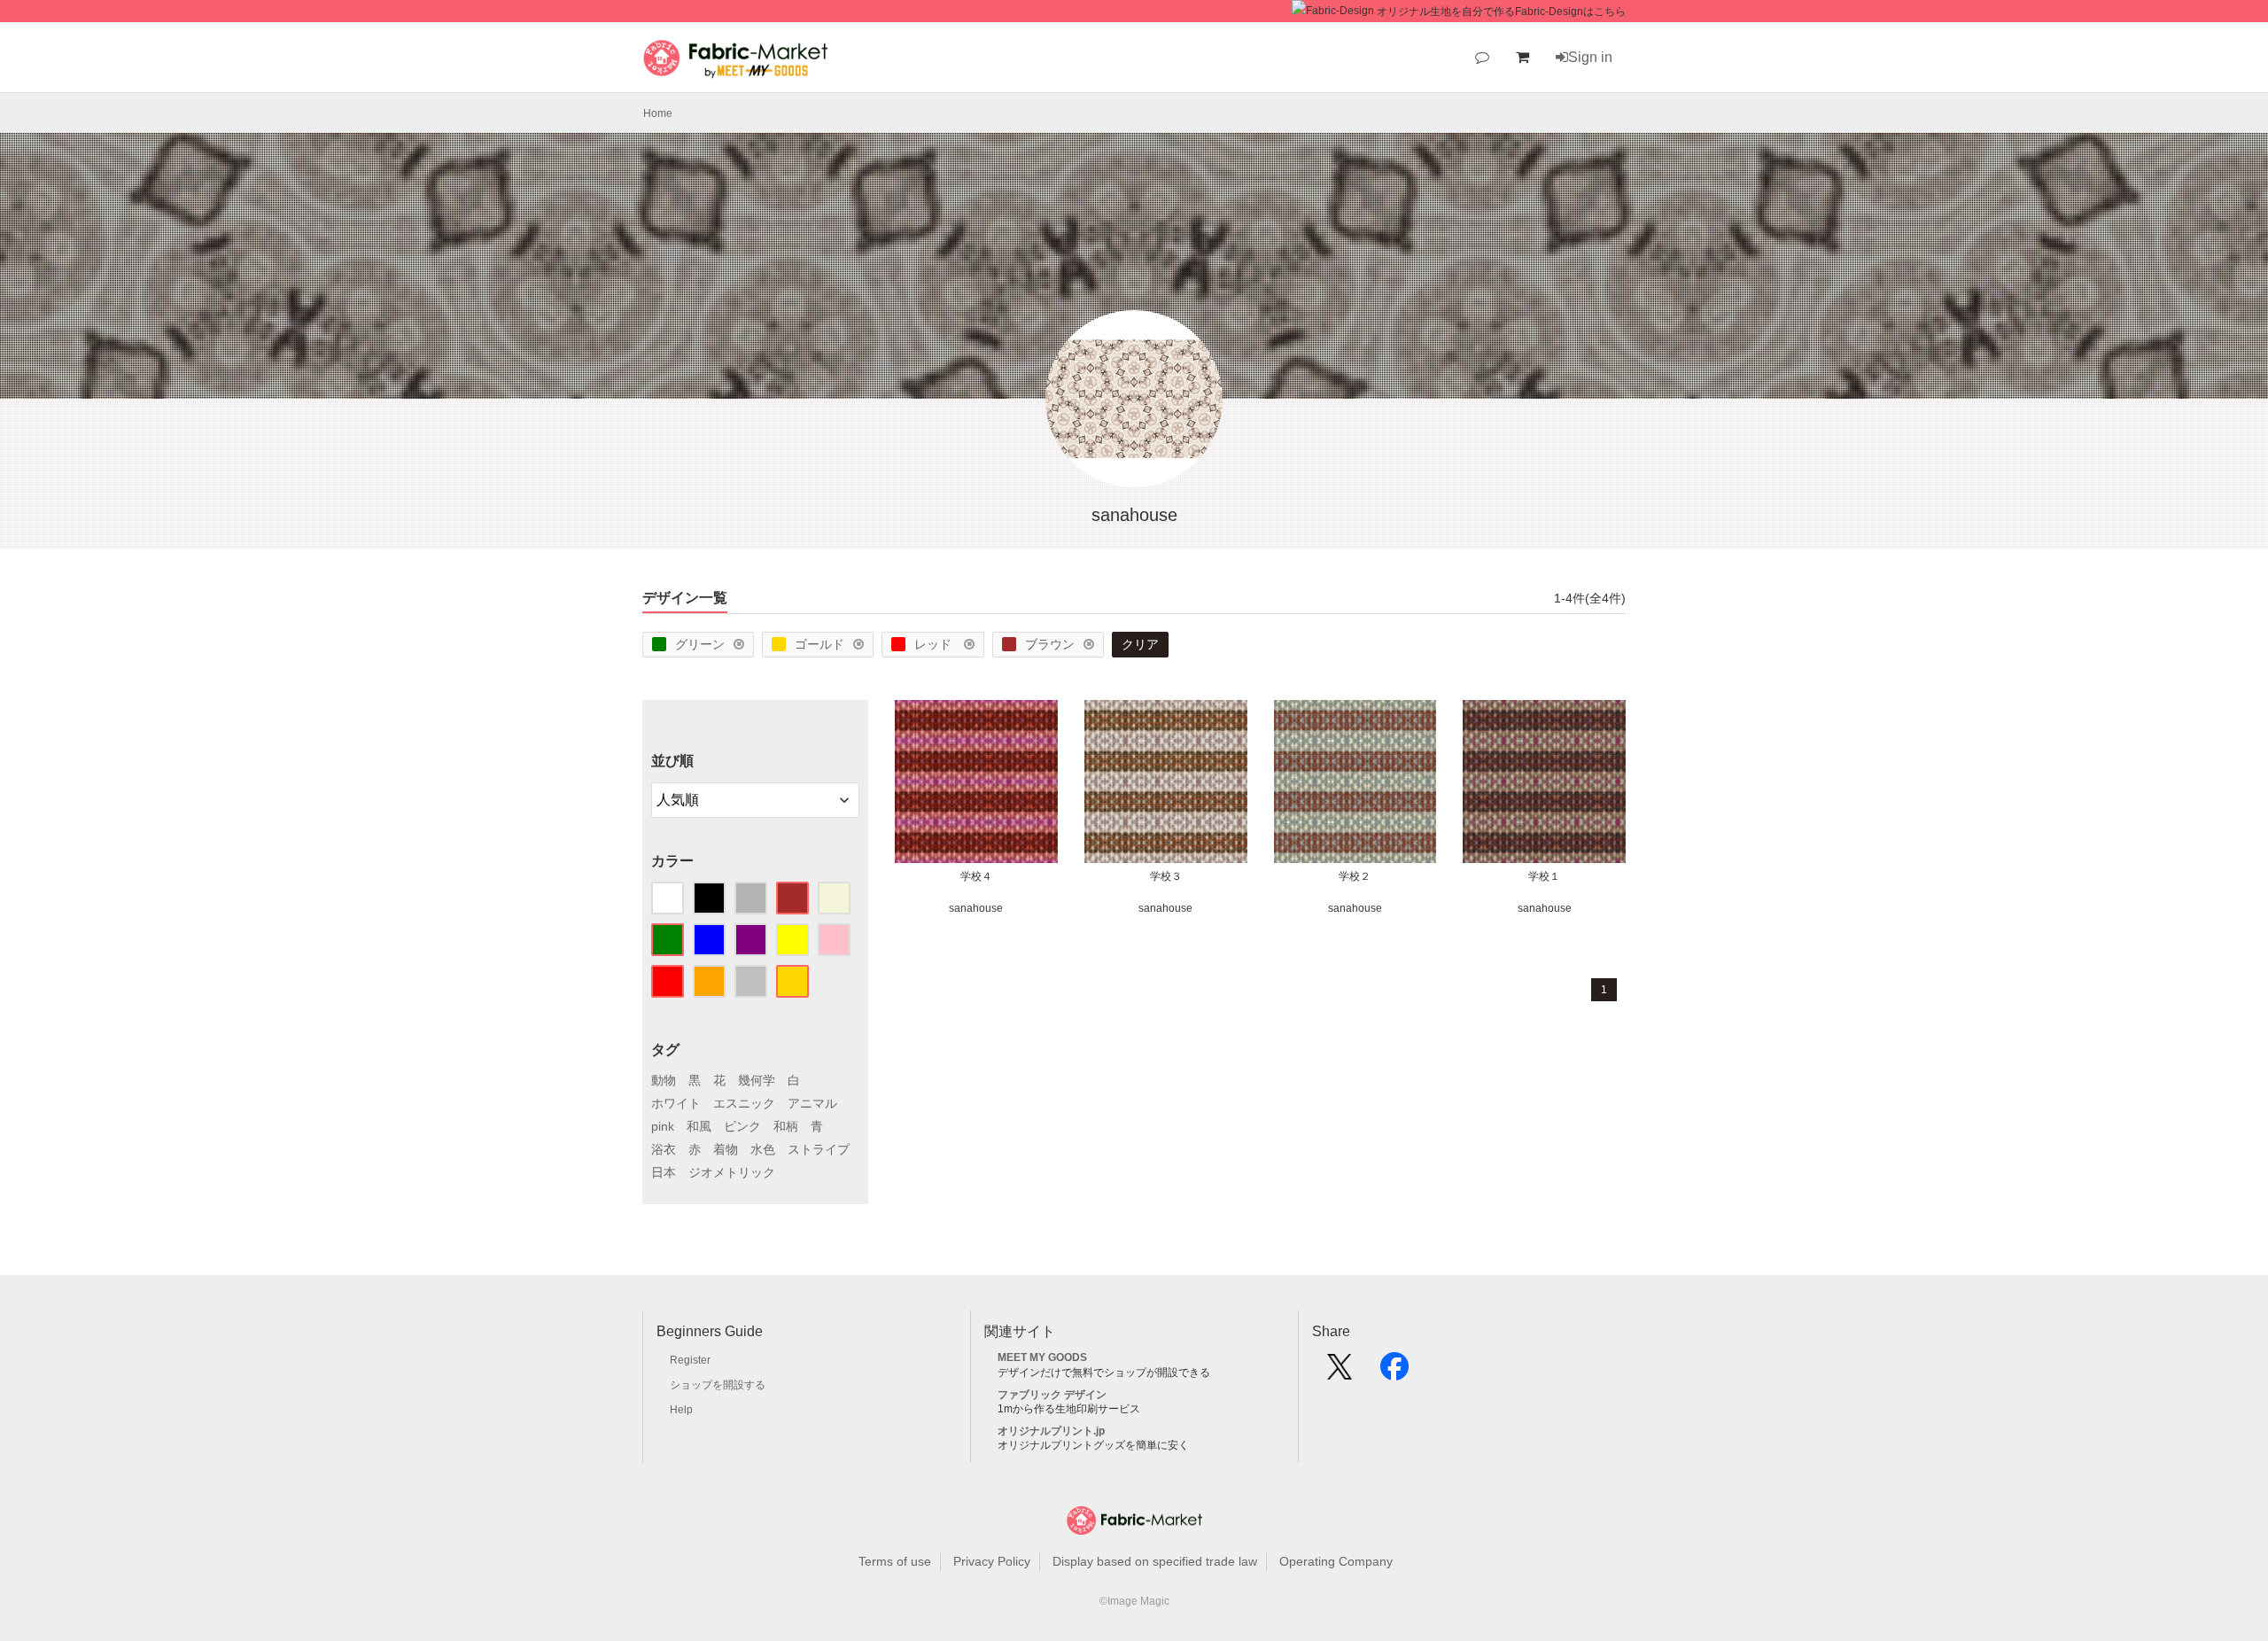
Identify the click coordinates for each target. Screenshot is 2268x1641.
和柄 (786, 1126)
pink (663, 1126)
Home (658, 113)
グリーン (700, 644)
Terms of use (895, 1561)
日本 (664, 1172)
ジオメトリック (732, 1172)
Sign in (1590, 57)
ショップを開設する (718, 1385)
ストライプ (819, 1149)
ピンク (742, 1126)
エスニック (744, 1103)
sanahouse (976, 908)
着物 (726, 1149)
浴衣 (664, 1149)
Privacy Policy (992, 1561)
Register (690, 1360)
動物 (664, 1080)
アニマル (812, 1103)
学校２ (1355, 876)
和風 (699, 1126)
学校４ (976, 876)
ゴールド (819, 644)
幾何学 (757, 1080)
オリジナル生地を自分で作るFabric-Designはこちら (1501, 12)
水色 (763, 1149)
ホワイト (676, 1103)
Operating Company (1336, 1561)
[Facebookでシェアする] (1394, 1373)
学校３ (1166, 876)
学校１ (1544, 876)
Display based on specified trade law (1155, 1561)
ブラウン (1050, 644)
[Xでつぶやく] (1340, 1373)
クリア (1140, 644)
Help (681, 1410)
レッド (935, 644)
